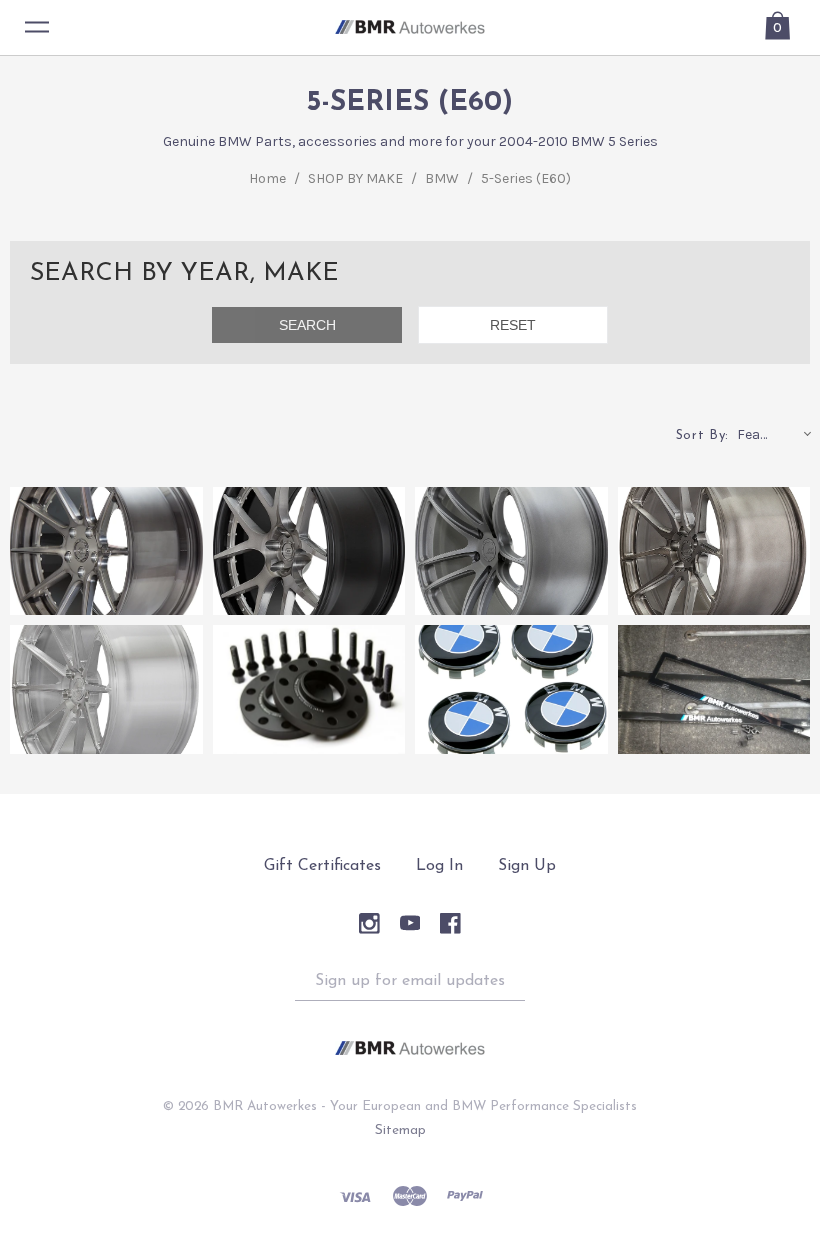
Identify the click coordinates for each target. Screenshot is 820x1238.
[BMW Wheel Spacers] (309, 689)
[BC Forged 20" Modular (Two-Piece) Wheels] (106, 551)
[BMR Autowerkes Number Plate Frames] (714, 689)
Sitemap (400, 1130)
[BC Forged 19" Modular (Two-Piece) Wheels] (309, 551)
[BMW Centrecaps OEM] (511, 689)
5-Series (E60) (526, 178)
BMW (442, 178)
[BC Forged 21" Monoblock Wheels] (511, 551)
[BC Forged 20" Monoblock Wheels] (714, 551)
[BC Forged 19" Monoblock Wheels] (106, 689)
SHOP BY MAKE (355, 178)
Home (267, 178)
